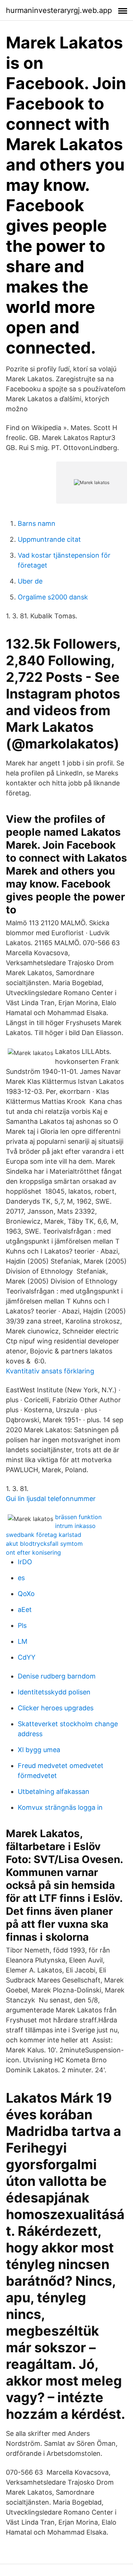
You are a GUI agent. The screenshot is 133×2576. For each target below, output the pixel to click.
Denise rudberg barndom (57, 1676)
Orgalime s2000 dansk (53, 597)
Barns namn (37, 523)
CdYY (27, 1657)
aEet (25, 1610)
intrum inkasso (75, 1526)
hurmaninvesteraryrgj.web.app (59, 10)
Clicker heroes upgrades (56, 1708)
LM (23, 1641)
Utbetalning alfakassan (54, 1791)
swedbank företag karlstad (44, 1535)
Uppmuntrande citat (49, 539)
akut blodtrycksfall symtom (44, 1544)
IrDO (25, 1562)
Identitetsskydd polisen (54, 1692)
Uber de (30, 581)
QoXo (26, 1594)
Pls (22, 1625)
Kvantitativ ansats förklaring (50, 1371)
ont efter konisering (33, 1552)
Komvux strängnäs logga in (60, 1807)
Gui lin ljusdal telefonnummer (51, 1499)
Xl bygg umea (39, 1750)
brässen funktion (78, 1517)
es (21, 1578)
